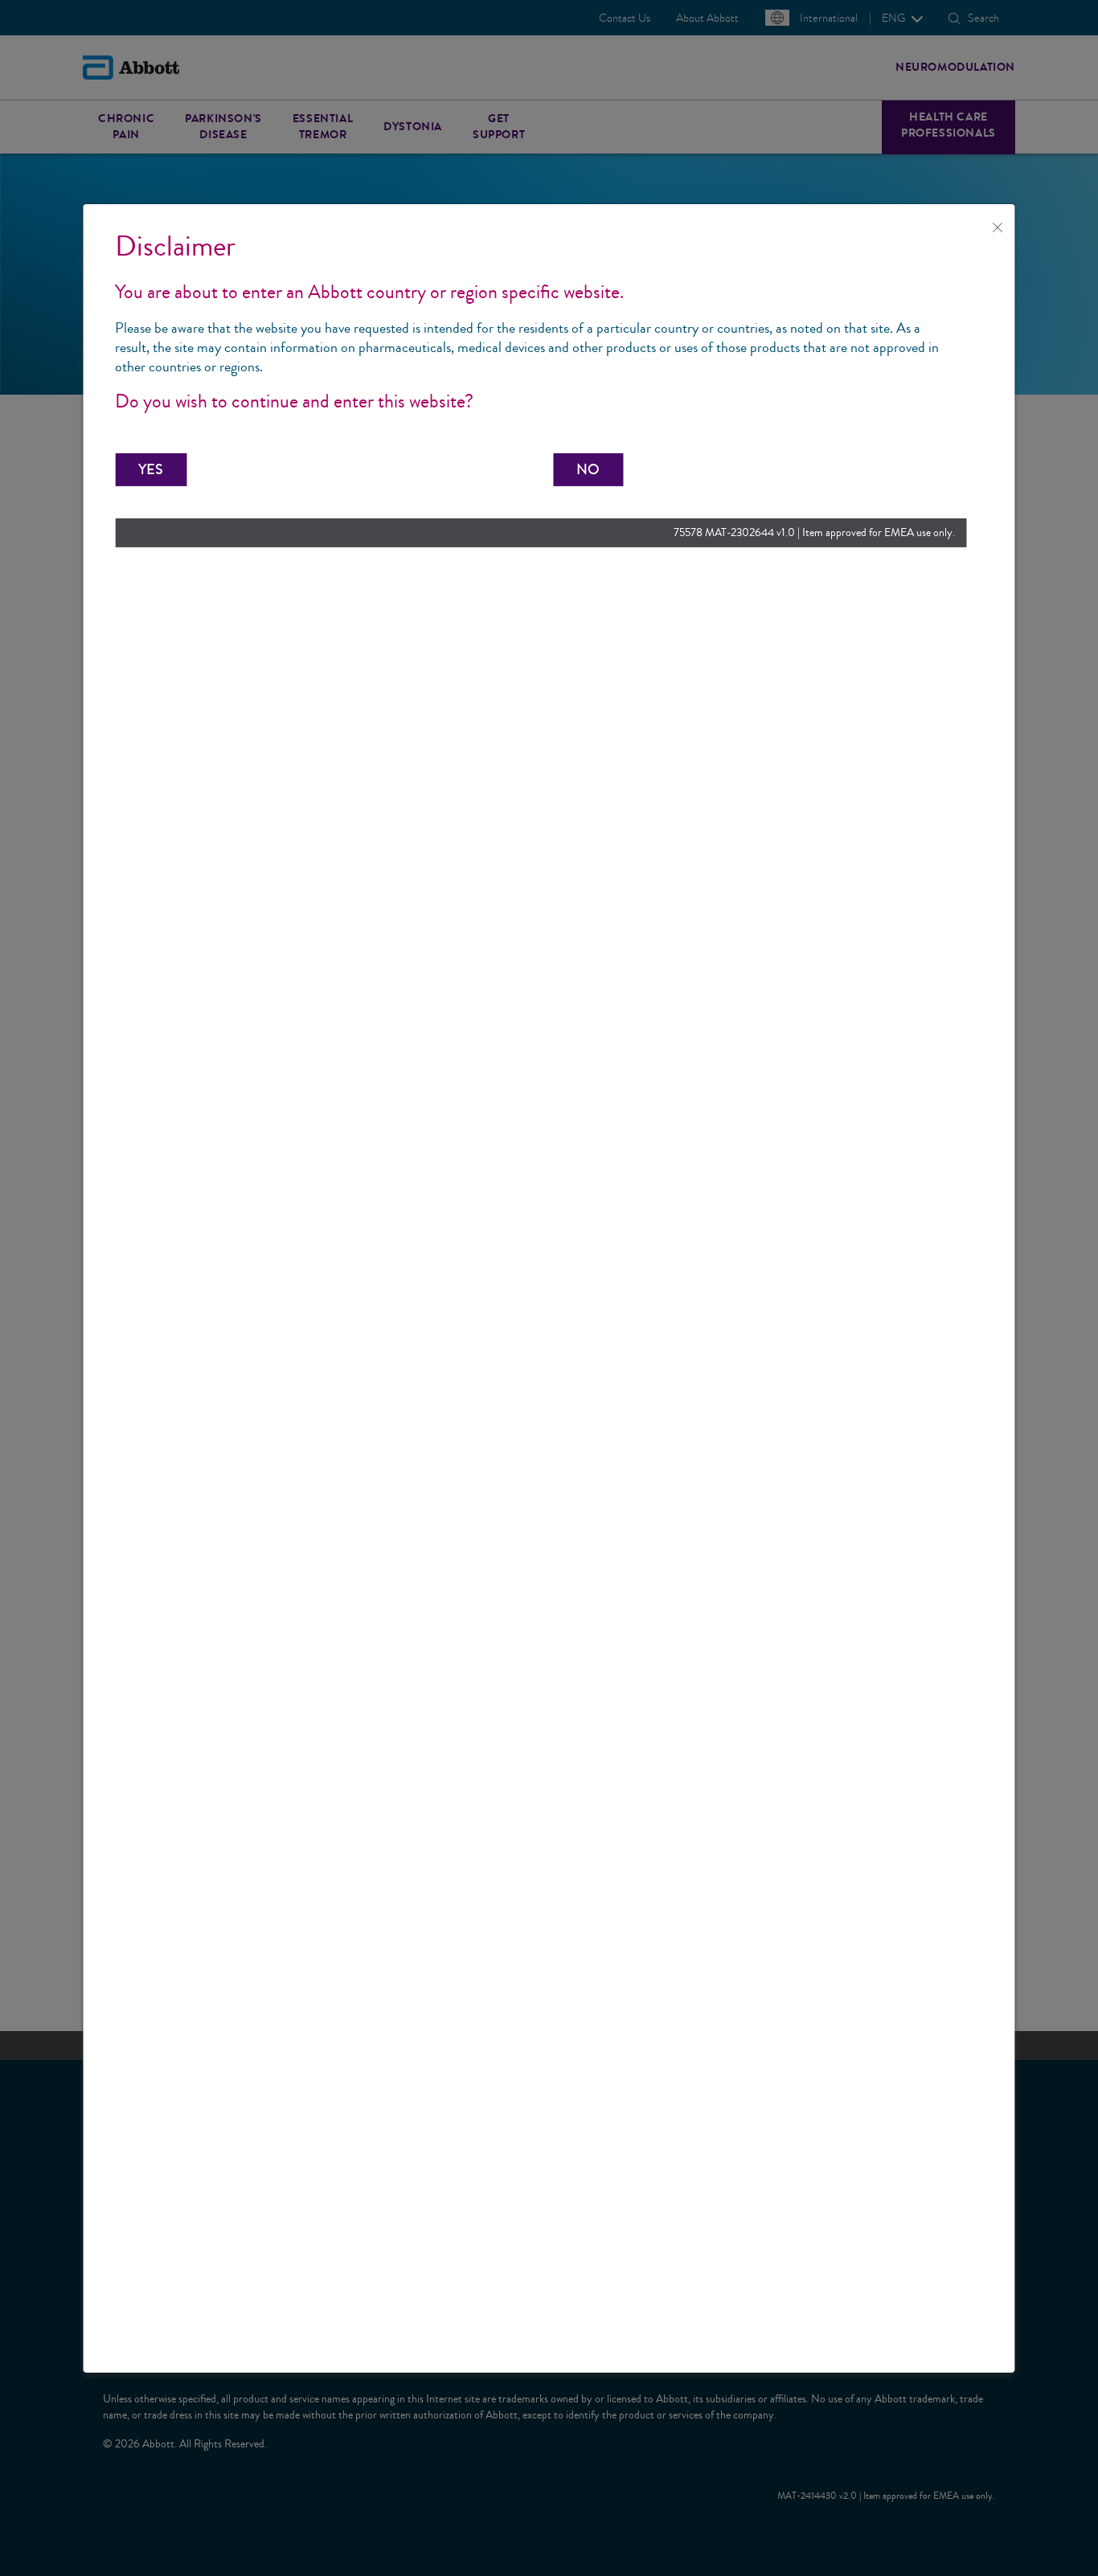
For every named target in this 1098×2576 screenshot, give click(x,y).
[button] (151, 469)
